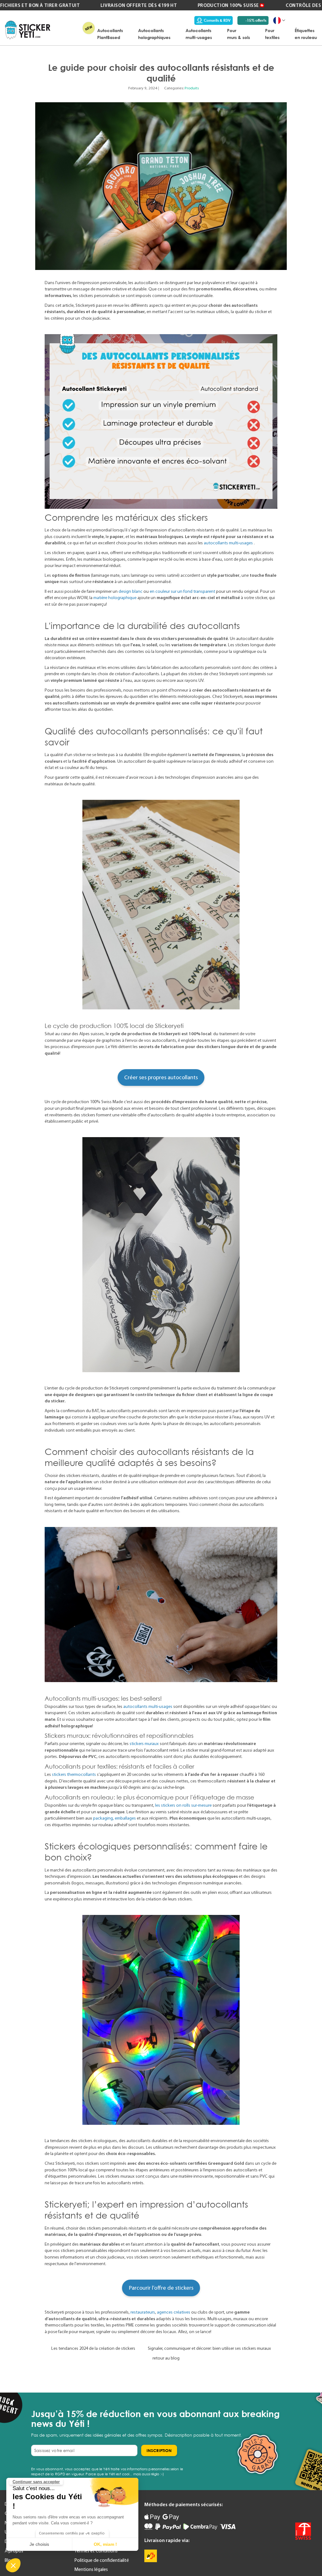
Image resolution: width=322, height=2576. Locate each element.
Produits (192, 88)
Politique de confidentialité (102, 2560)
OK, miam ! (105, 2544)
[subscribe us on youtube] (280, 2508)
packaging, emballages (114, 1818)
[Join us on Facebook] (293, 2508)
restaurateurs (143, 2312)
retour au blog (166, 2358)
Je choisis (39, 2544)
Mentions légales (91, 2569)
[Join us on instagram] (306, 2508)
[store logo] (28, 30)
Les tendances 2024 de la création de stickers (93, 2348)
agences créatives (174, 2312)
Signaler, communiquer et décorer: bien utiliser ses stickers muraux (209, 2348)
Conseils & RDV (217, 20)
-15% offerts (256, 20)
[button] (13, 2565)
